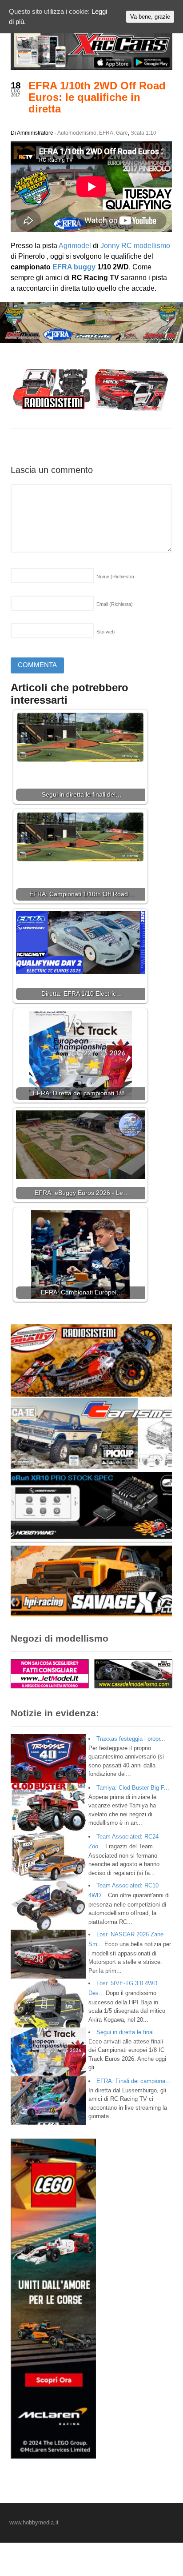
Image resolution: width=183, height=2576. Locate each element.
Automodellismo (77, 133)
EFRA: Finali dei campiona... (133, 2081)
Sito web (105, 632)
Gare (122, 133)
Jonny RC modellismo (134, 246)
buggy (85, 267)
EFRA (106, 133)
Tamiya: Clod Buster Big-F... (133, 1788)
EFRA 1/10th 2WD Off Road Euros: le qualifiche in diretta (97, 97)
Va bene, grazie (150, 17)
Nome (115, 577)
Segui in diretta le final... (128, 2032)
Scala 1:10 (143, 133)
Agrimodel (75, 246)
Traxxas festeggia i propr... (131, 1739)
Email (115, 604)
